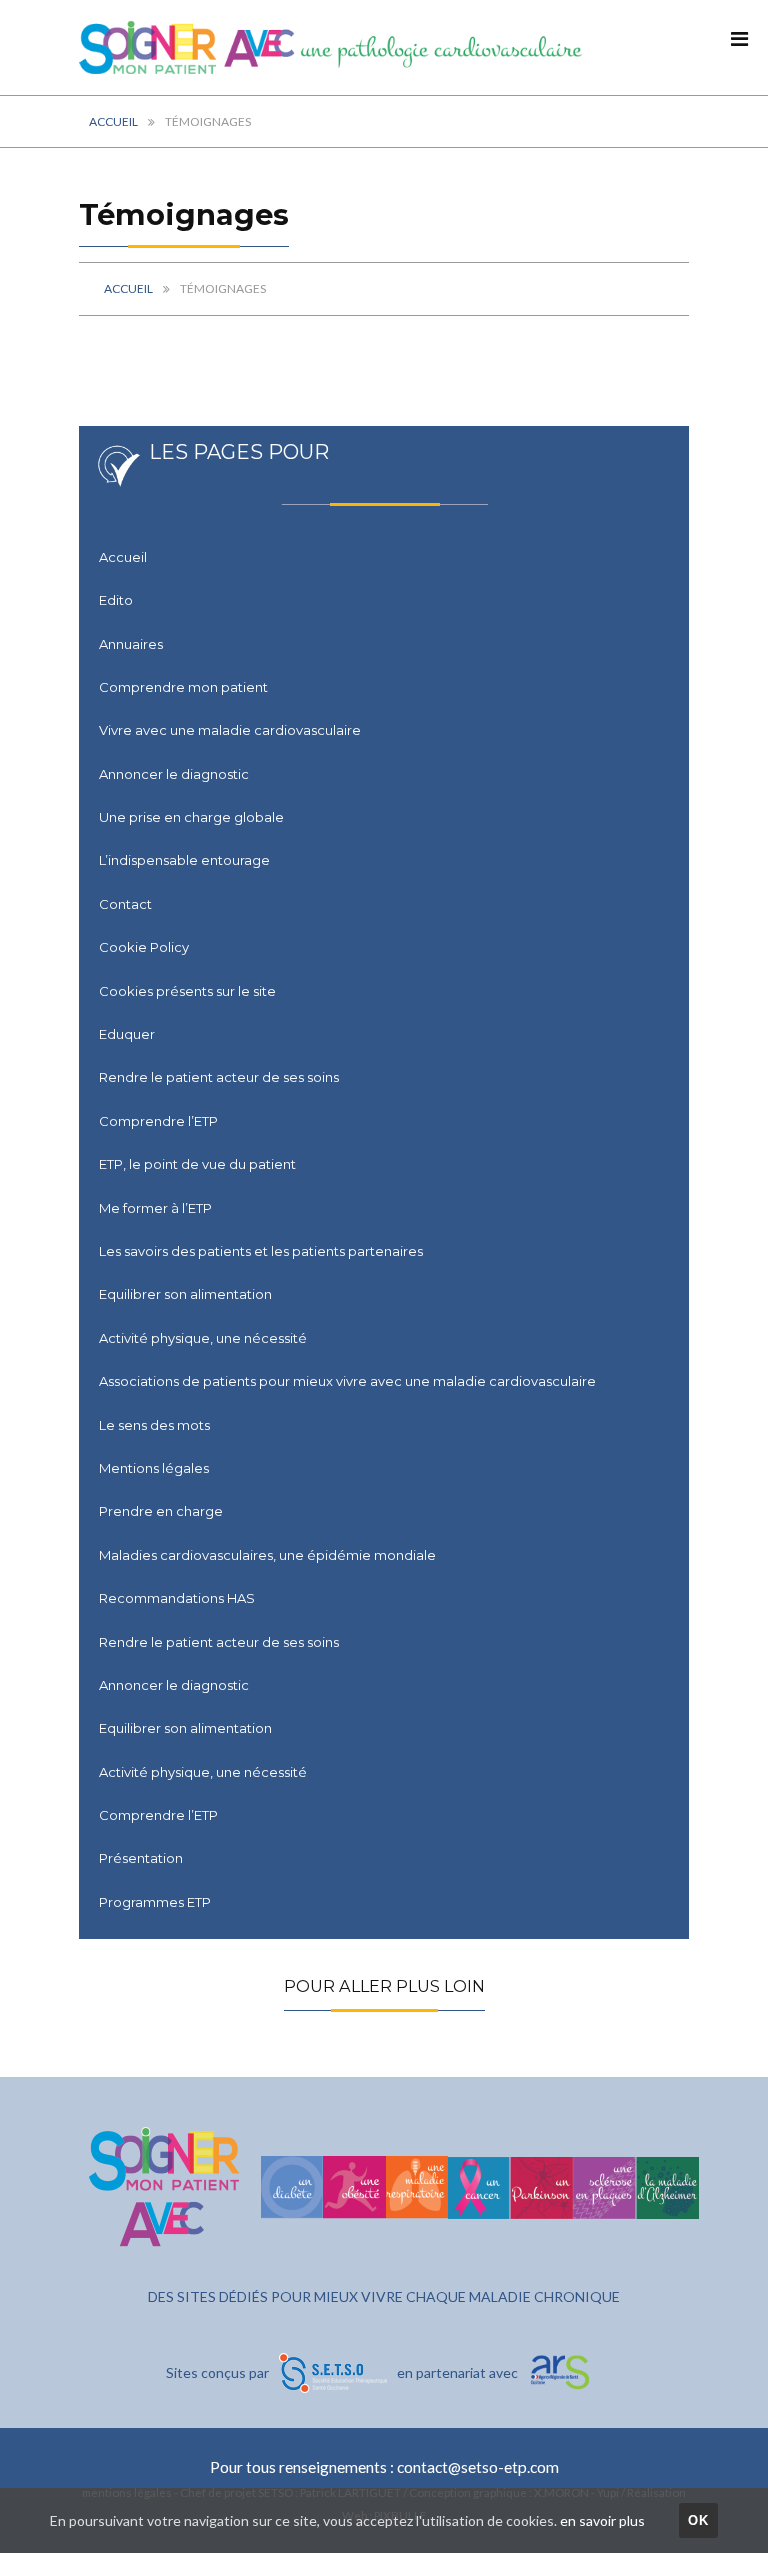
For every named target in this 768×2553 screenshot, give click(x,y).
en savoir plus (602, 2520)
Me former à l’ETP (155, 1208)
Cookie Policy (144, 947)
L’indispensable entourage (184, 860)
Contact (125, 904)
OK (699, 2520)
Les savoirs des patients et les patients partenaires (261, 1251)
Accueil (113, 121)
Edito (116, 600)
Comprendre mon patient (183, 687)
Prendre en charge (161, 1511)
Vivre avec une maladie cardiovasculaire (230, 730)
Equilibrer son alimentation (185, 1294)
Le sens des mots (154, 1425)
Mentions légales (154, 1468)
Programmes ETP (155, 1902)
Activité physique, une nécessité (203, 1338)
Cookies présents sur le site (187, 991)
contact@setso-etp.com (478, 2467)
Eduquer (127, 1034)
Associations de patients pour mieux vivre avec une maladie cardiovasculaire (347, 1381)
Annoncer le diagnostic (174, 774)
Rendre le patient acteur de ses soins (219, 1077)
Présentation (141, 1858)
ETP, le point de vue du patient (197, 1164)
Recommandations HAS (177, 1598)
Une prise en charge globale (191, 817)
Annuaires (131, 644)
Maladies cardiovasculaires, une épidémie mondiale (267, 1555)
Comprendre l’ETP (158, 1121)
